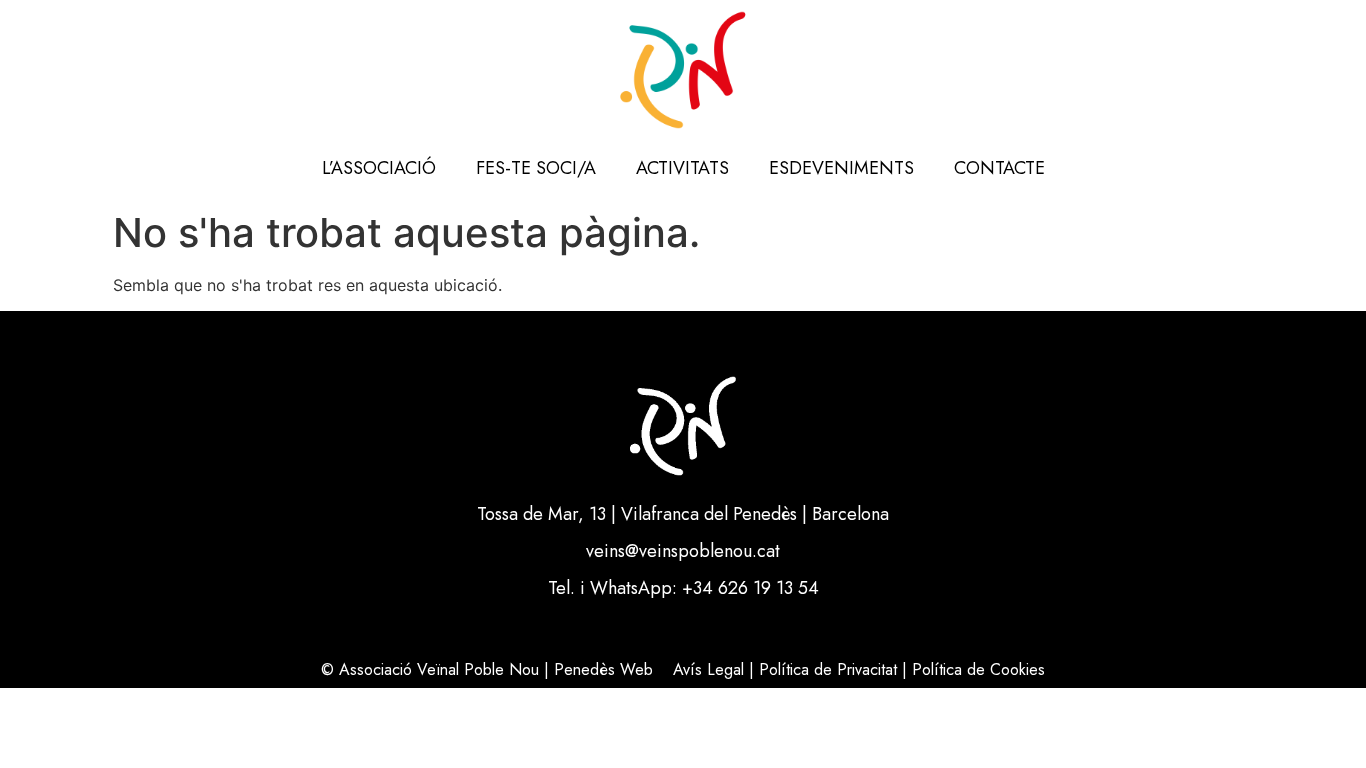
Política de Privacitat (828, 669)
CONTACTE (999, 168)
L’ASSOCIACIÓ (379, 168)
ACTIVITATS (682, 168)
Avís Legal (708, 669)
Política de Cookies (978, 669)
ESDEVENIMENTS (841, 168)
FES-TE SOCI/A (536, 168)
